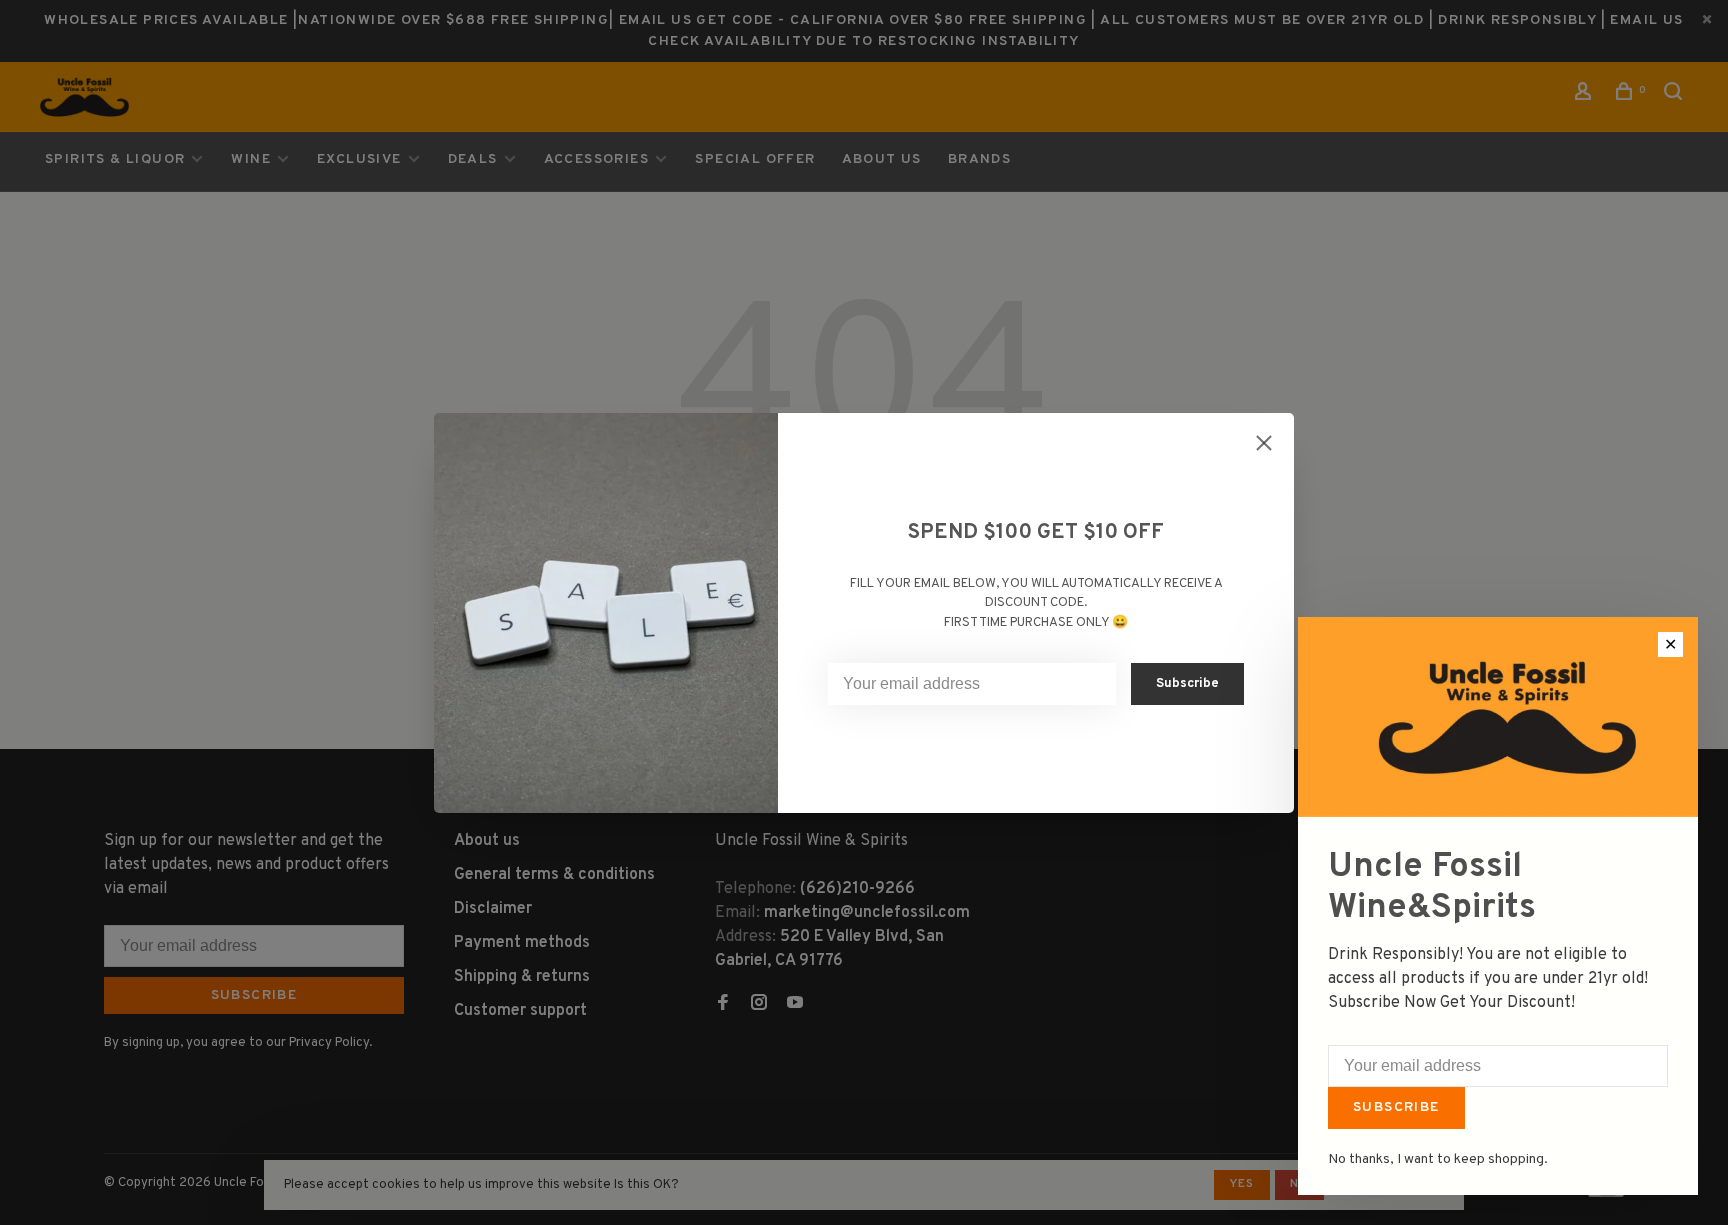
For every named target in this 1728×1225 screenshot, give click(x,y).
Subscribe (1396, 1107)
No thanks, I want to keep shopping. (1438, 1159)
